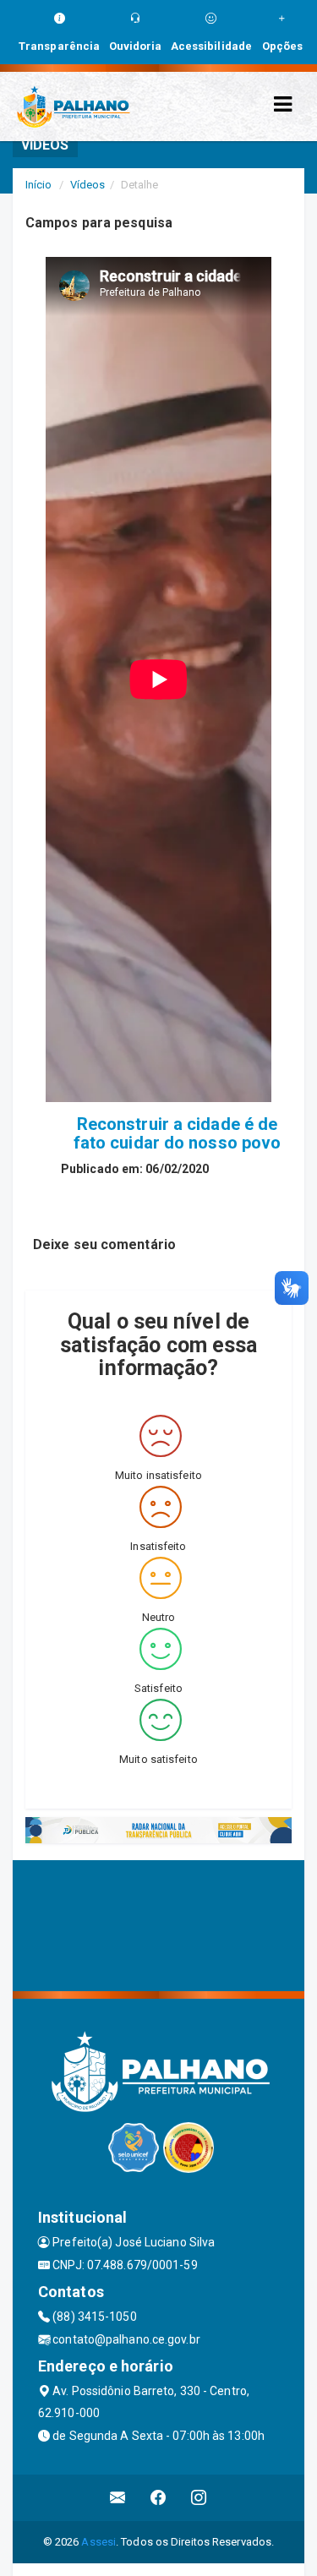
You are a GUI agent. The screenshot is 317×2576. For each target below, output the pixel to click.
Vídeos (88, 185)
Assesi (98, 2542)
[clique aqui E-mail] (118, 2498)
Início (39, 185)
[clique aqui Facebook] (158, 2498)
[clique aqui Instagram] (199, 2498)
